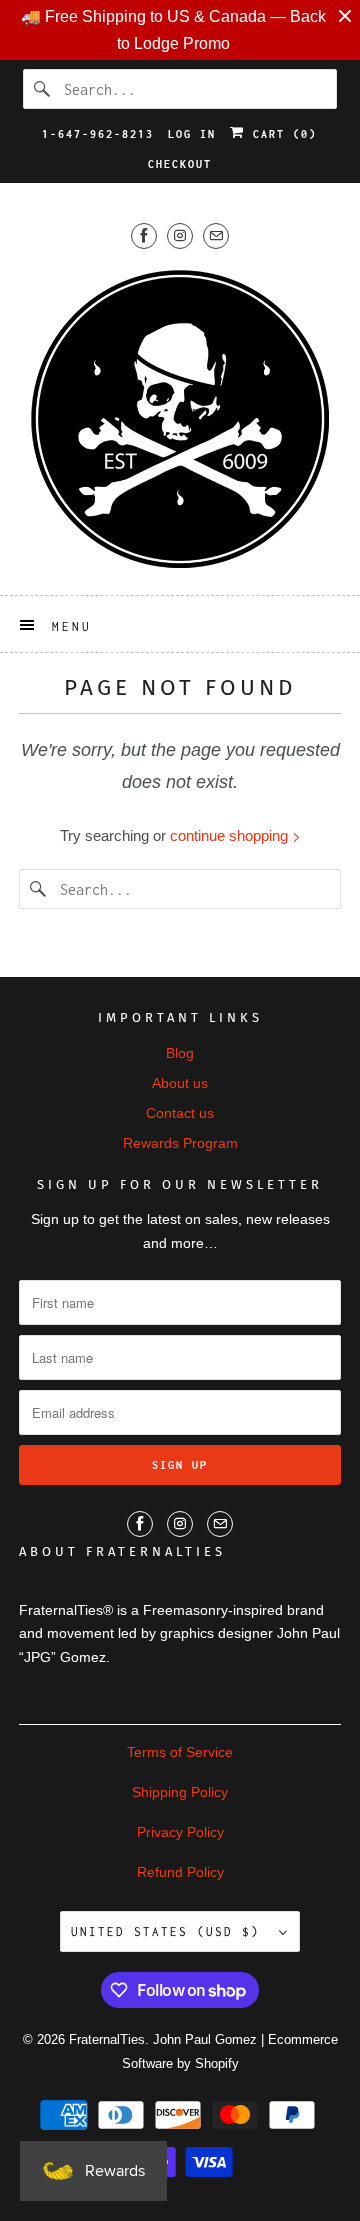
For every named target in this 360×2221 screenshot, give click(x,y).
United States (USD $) (170, 1931)
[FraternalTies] (180, 419)
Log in (192, 134)
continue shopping (231, 835)
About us (180, 1083)
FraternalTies (107, 2039)
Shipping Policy (180, 1792)
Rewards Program (180, 1143)
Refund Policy (180, 1872)
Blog (180, 1053)
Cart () (281, 134)
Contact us (180, 1113)
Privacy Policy (180, 1832)
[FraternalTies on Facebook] (144, 235)
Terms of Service (180, 1752)
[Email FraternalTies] (216, 235)
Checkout (180, 164)
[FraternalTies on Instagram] (180, 235)
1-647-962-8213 (98, 134)
